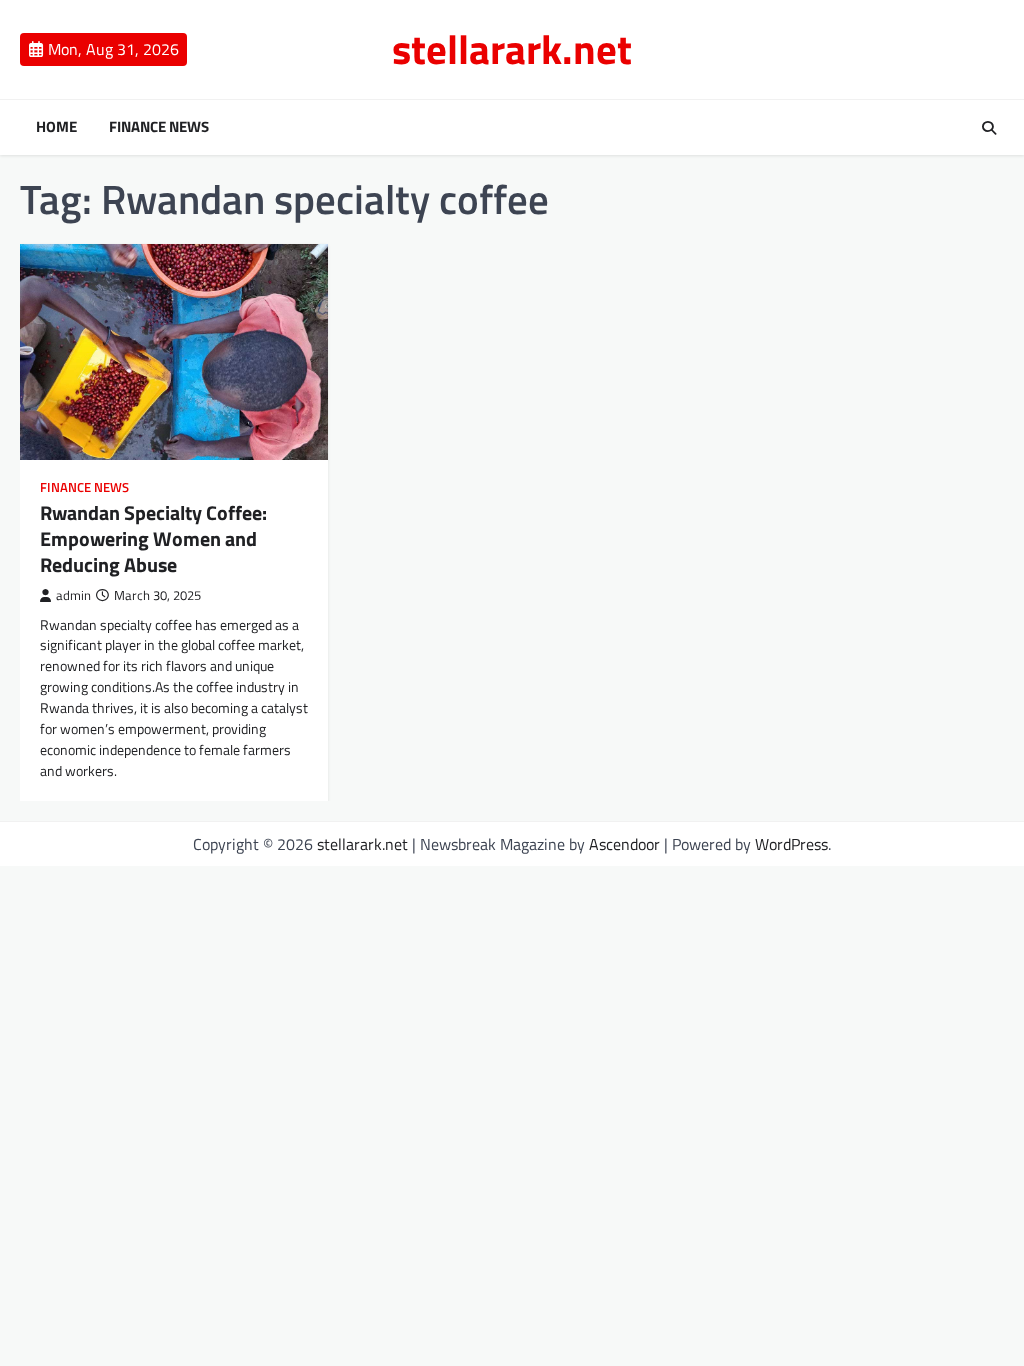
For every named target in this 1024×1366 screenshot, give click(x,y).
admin (73, 595)
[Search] (989, 128)
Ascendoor (624, 844)
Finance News (159, 127)
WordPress (791, 844)
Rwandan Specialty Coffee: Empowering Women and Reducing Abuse (153, 538)
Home (56, 127)
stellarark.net (512, 49)
